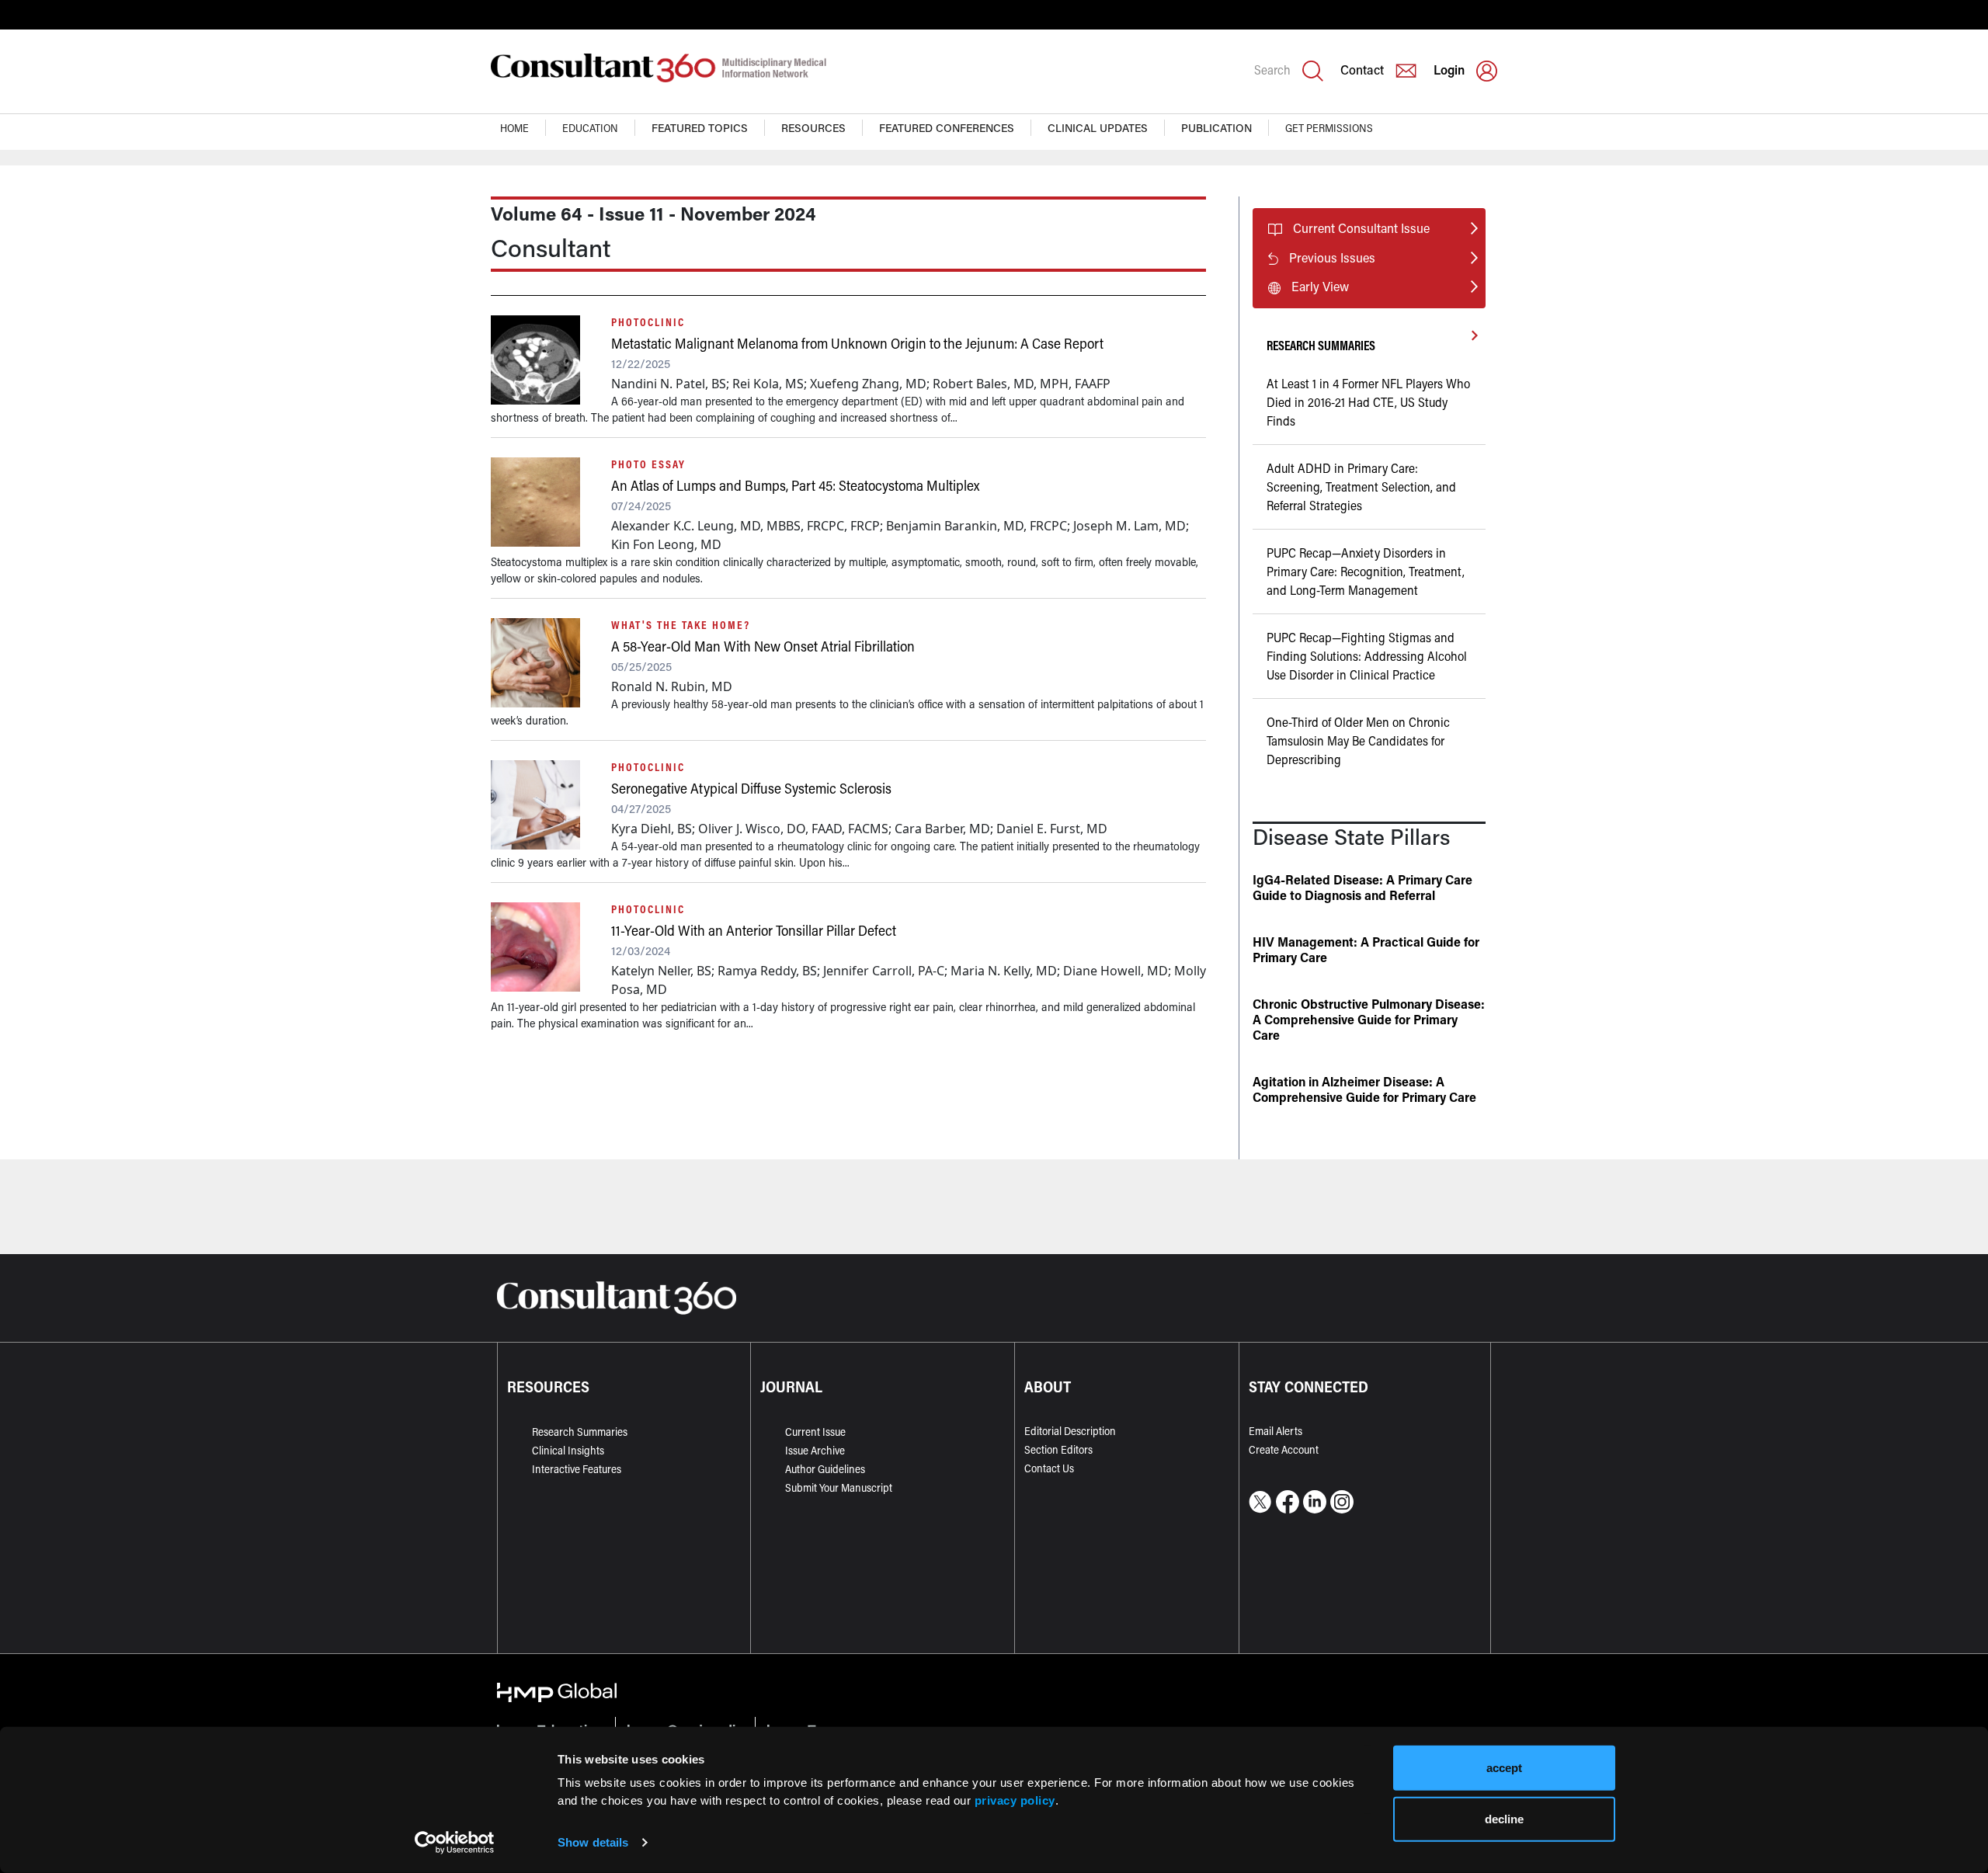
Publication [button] (1216, 128)
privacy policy (1015, 1800)
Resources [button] (813, 128)
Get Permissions (1329, 128)
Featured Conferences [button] (947, 128)
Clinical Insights (568, 1450)
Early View (1320, 286)
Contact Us (1049, 1468)
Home (514, 128)
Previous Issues (1332, 257)
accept (1504, 1768)
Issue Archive (815, 1450)
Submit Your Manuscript (839, 1487)
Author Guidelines (825, 1469)
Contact (1362, 69)
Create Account (1284, 1449)
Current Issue (815, 1432)
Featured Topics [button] (700, 128)
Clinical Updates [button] (1098, 128)
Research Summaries (580, 1432)
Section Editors (1058, 1449)
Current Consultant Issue (1361, 228)
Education (590, 128)
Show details (593, 1842)
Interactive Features (577, 1469)
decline (1504, 1818)
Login (1449, 69)
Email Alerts (1276, 1431)
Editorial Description (1070, 1431)
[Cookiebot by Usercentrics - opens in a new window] (455, 1843)
